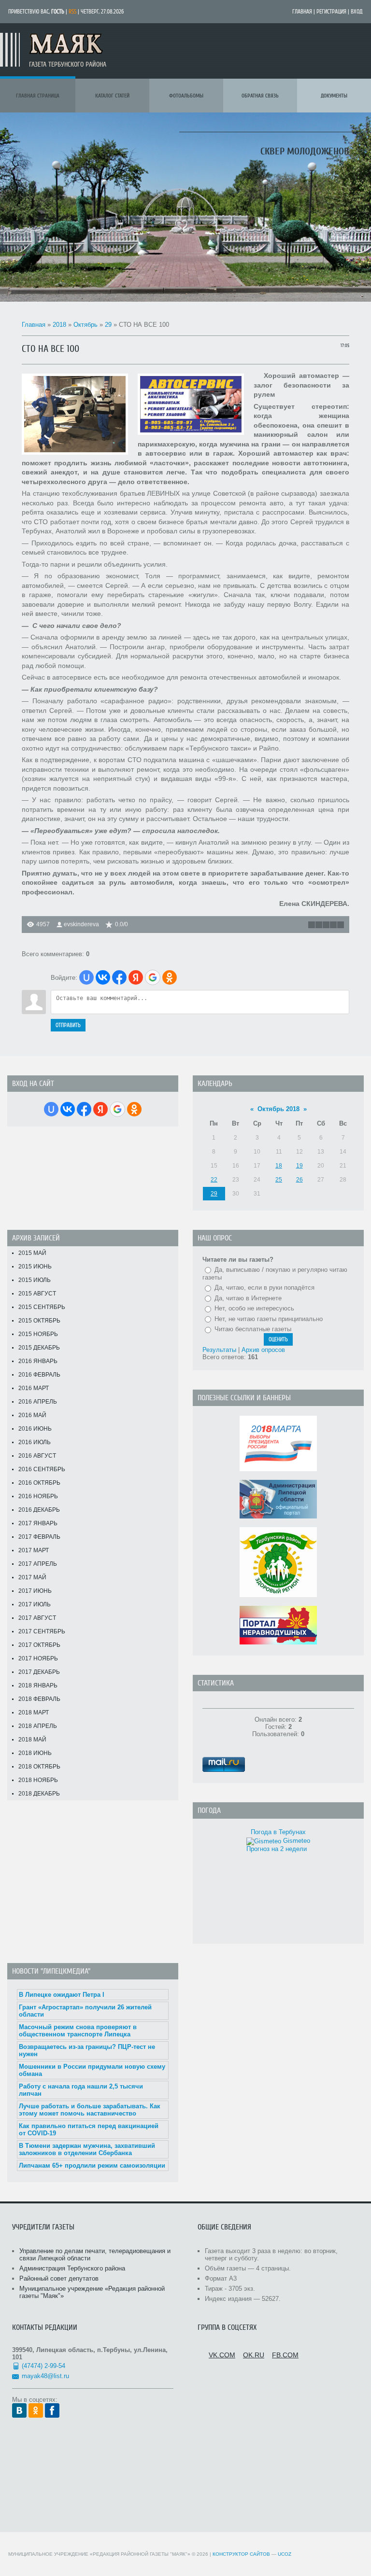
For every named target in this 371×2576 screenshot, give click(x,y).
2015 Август (37, 1294)
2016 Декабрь (39, 1510)
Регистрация (331, 12)
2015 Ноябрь (38, 1334)
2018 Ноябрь (38, 1780)
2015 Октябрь (39, 1321)
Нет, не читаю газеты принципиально (269, 1319)
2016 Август (37, 1456)
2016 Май (32, 1415)
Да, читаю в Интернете (248, 1298)
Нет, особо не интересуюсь (254, 1308)
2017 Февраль (39, 1537)
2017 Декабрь (39, 1672)
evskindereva (81, 924)
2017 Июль (35, 1604)
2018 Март (34, 1713)
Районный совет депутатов (59, 2278)
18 (279, 1166)
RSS (72, 12)
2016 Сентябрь (42, 1469)
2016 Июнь (35, 1429)
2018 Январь (38, 1685)
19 (300, 1166)
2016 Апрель (38, 1402)
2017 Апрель (38, 1564)
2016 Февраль (39, 1375)
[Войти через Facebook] (119, 977)
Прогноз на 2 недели (277, 1849)
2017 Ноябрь (38, 1658)
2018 (59, 325)
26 (300, 1180)
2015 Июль (35, 1280)
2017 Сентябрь (42, 1631)
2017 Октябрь (39, 1645)
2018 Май (32, 1740)
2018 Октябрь (39, 1767)
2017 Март (34, 1550)
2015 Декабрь (39, 1348)
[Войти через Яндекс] (136, 977)
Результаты (219, 1350)
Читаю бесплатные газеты (253, 1329)
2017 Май (32, 1577)
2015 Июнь (35, 1267)
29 (108, 325)
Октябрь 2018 (278, 1109)
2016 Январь (38, 1361)
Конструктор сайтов (241, 2554)
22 (214, 1180)
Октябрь (86, 325)
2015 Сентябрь (42, 1307)
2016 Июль (35, 1442)
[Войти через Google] (153, 977)
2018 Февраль (39, 1699)
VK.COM (222, 2355)
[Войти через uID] (86, 977)
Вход (357, 12)
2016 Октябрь (39, 1483)
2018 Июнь (35, 1753)
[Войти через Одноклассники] (170, 977)
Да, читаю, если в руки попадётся (264, 1288)
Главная (302, 12)
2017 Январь (38, 1523)
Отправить (68, 1025)
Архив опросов (263, 1350)
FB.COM (285, 2355)
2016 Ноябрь (38, 1496)
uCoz (285, 2554)
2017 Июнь (35, 1591)
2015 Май (32, 1253)
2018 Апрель (38, 1726)
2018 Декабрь (39, 1794)
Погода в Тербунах (278, 1832)
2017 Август (37, 1618)
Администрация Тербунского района (72, 2268)
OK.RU (254, 2355)
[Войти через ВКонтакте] (103, 977)
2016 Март (34, 1388)
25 (279, 1180)
